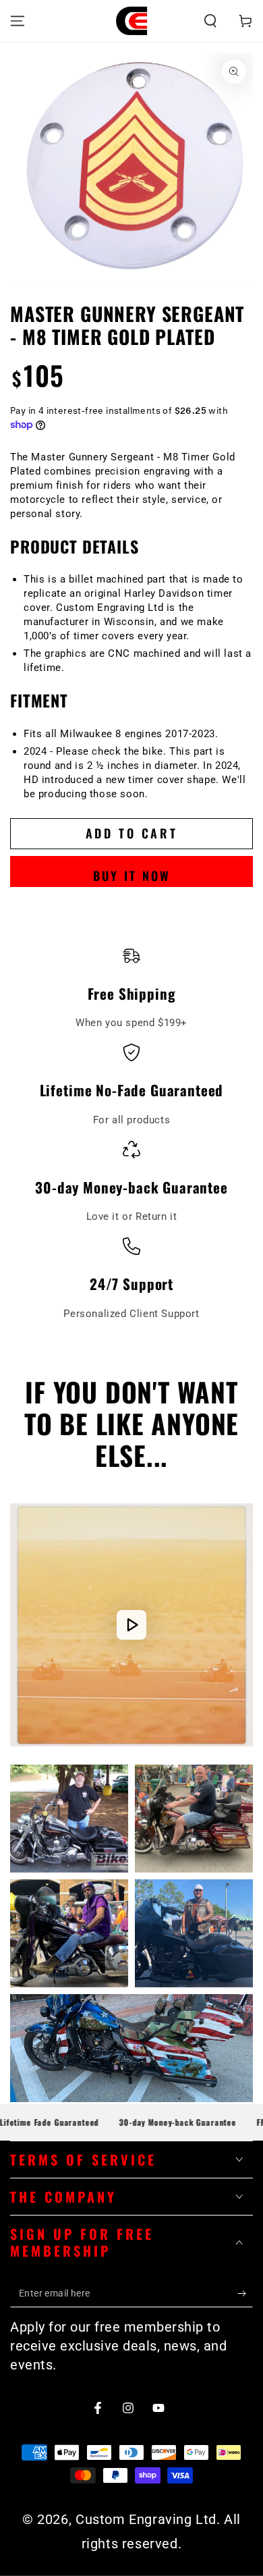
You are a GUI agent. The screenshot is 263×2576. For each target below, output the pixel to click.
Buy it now (132, 876)
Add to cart (132, 833)
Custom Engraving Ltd (146, 2519)
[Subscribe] (245, 2294)
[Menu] (18, 21)
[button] (210, 21)
